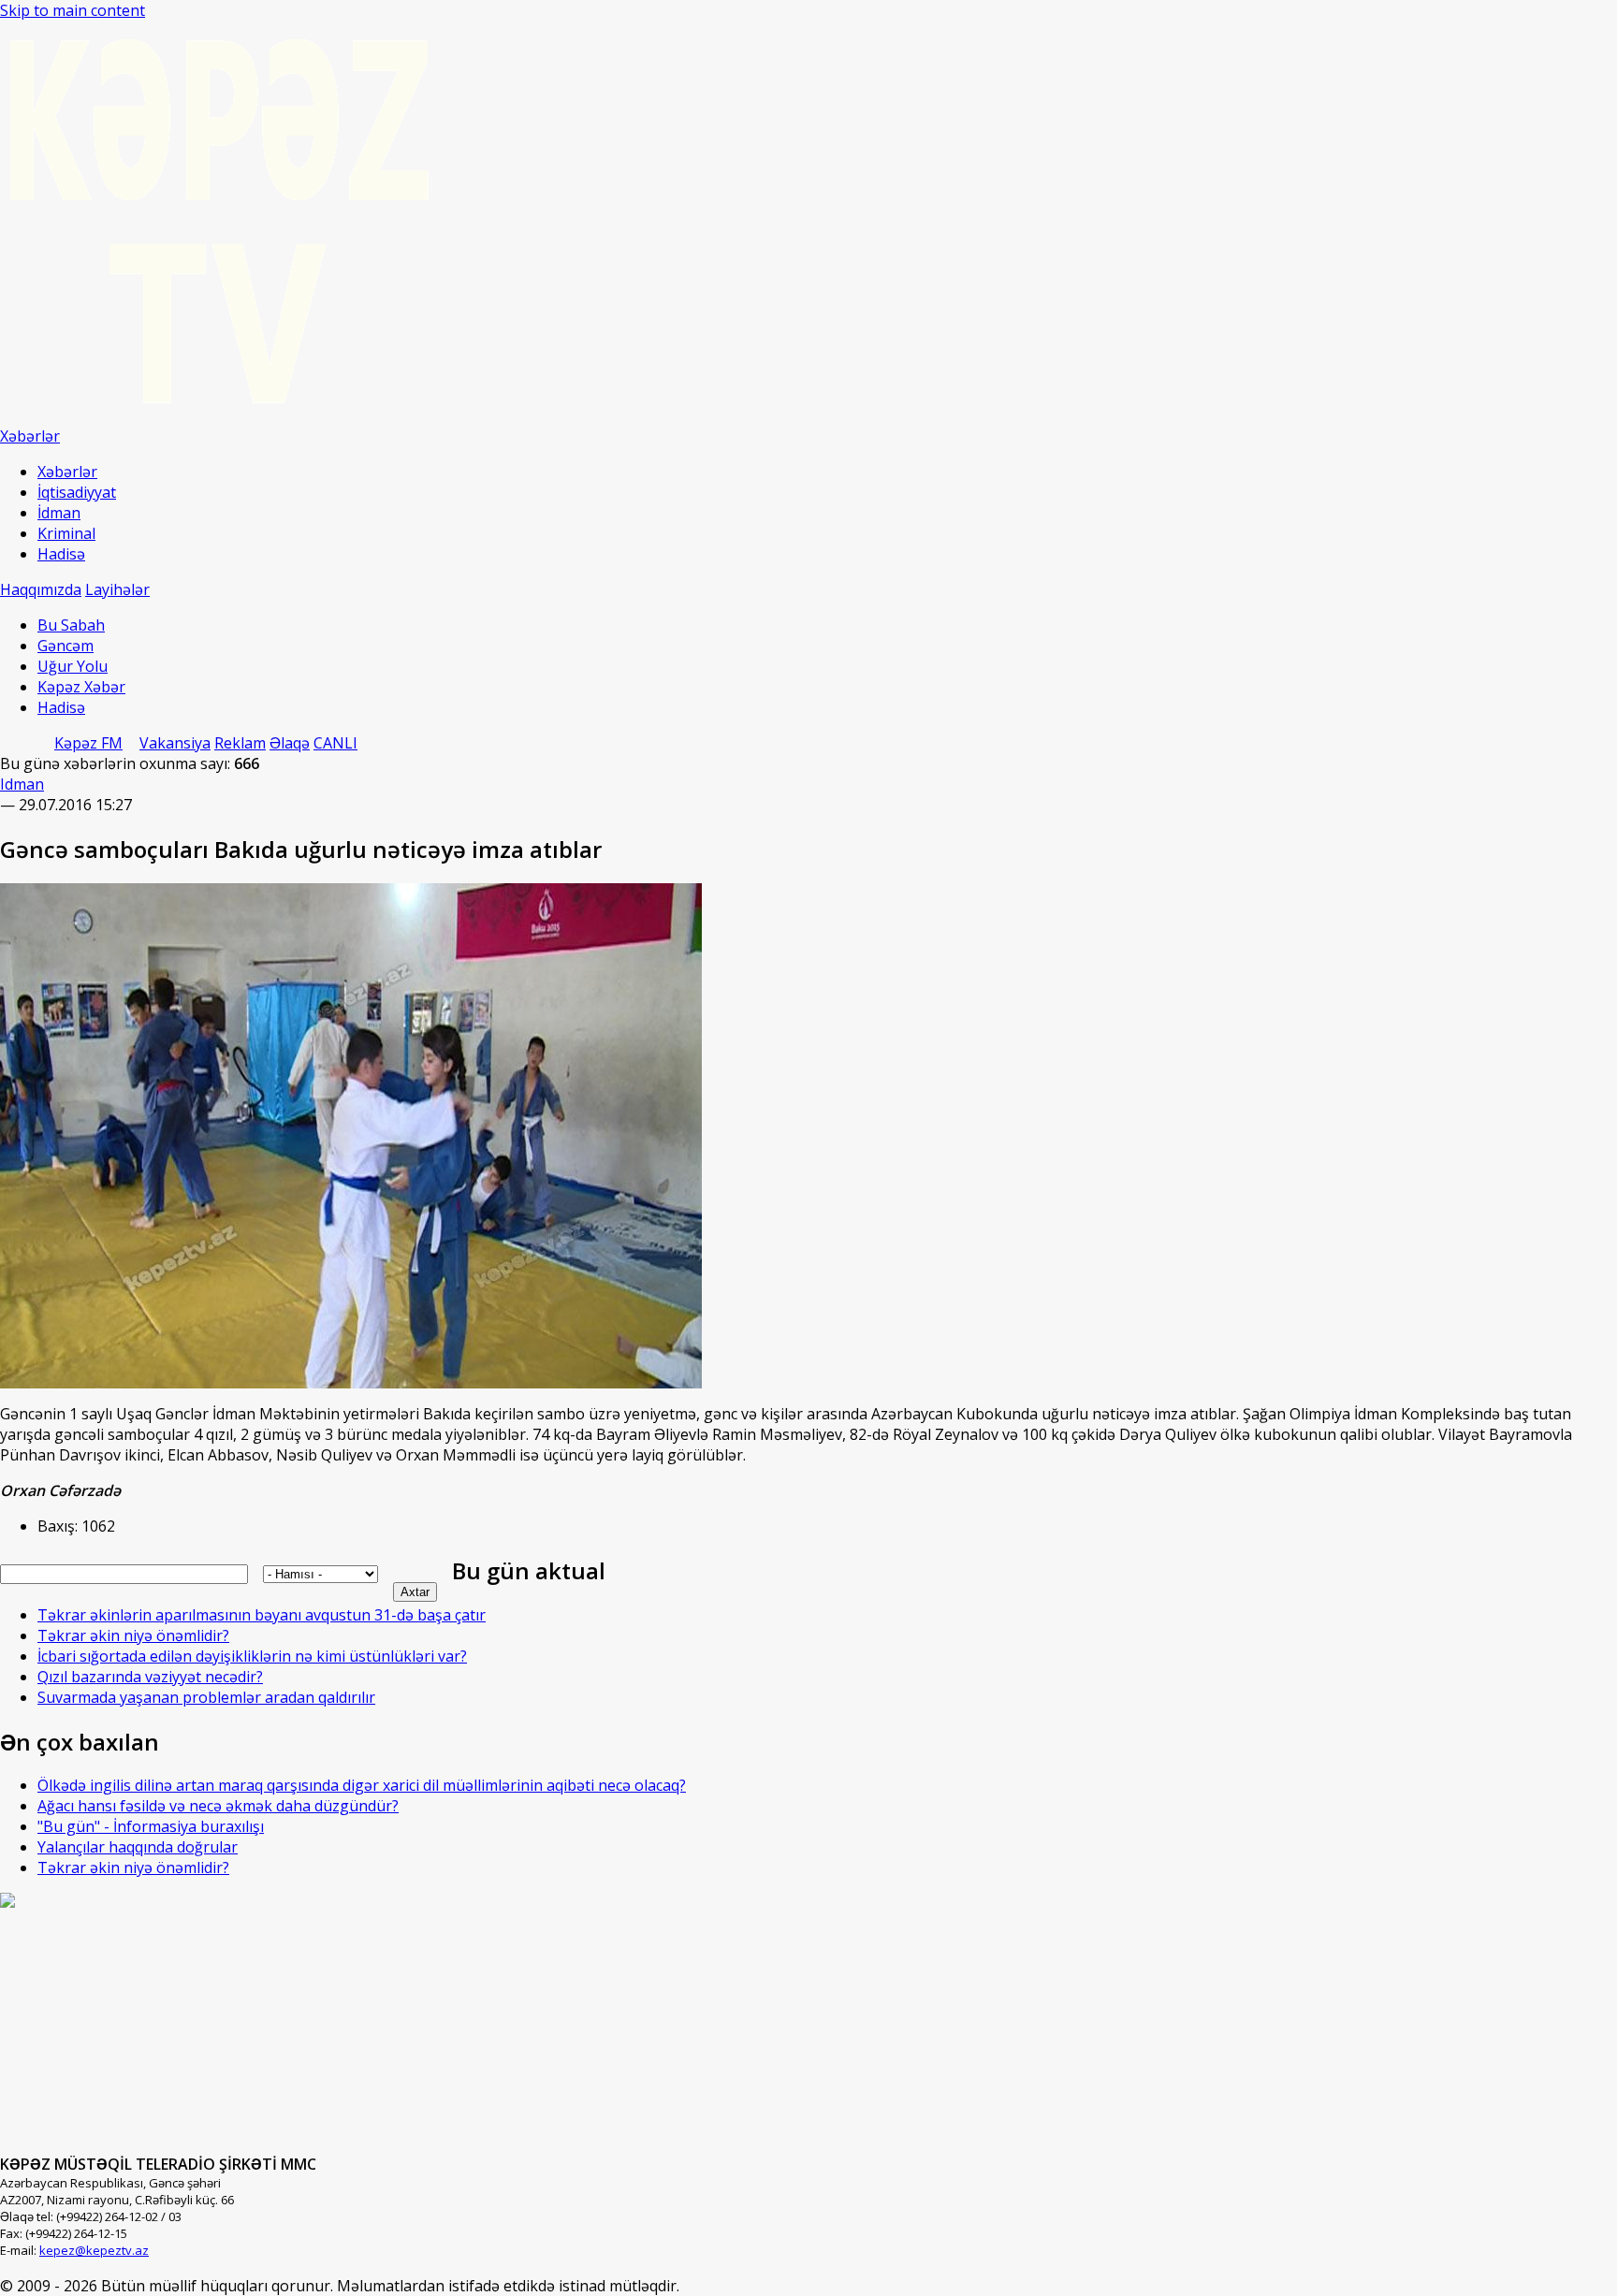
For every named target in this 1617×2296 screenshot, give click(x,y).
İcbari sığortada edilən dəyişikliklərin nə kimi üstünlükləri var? (252, 1656)
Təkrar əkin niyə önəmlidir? (133, 1635)
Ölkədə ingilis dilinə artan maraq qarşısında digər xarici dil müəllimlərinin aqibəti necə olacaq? (362, 1785)
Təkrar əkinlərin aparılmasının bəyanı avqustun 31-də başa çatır (262, 1615)
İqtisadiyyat (77, 492)
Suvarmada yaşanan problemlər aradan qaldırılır (206, 1697)
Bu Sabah (71, 625)
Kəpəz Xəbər (81, 687)
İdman (59, 513)
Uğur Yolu (73, 666)
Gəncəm (66, 646)
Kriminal (66, 533)
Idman (22, 784)
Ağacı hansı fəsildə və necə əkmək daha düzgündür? (218, 1806)
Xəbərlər (67, 472)
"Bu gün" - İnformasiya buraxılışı (151, 1826)
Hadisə (61, 554)
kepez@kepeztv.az (94, 2250)
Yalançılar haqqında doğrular (138, 1847)
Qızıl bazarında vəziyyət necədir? (150, 1677)
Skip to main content (73, 10)
